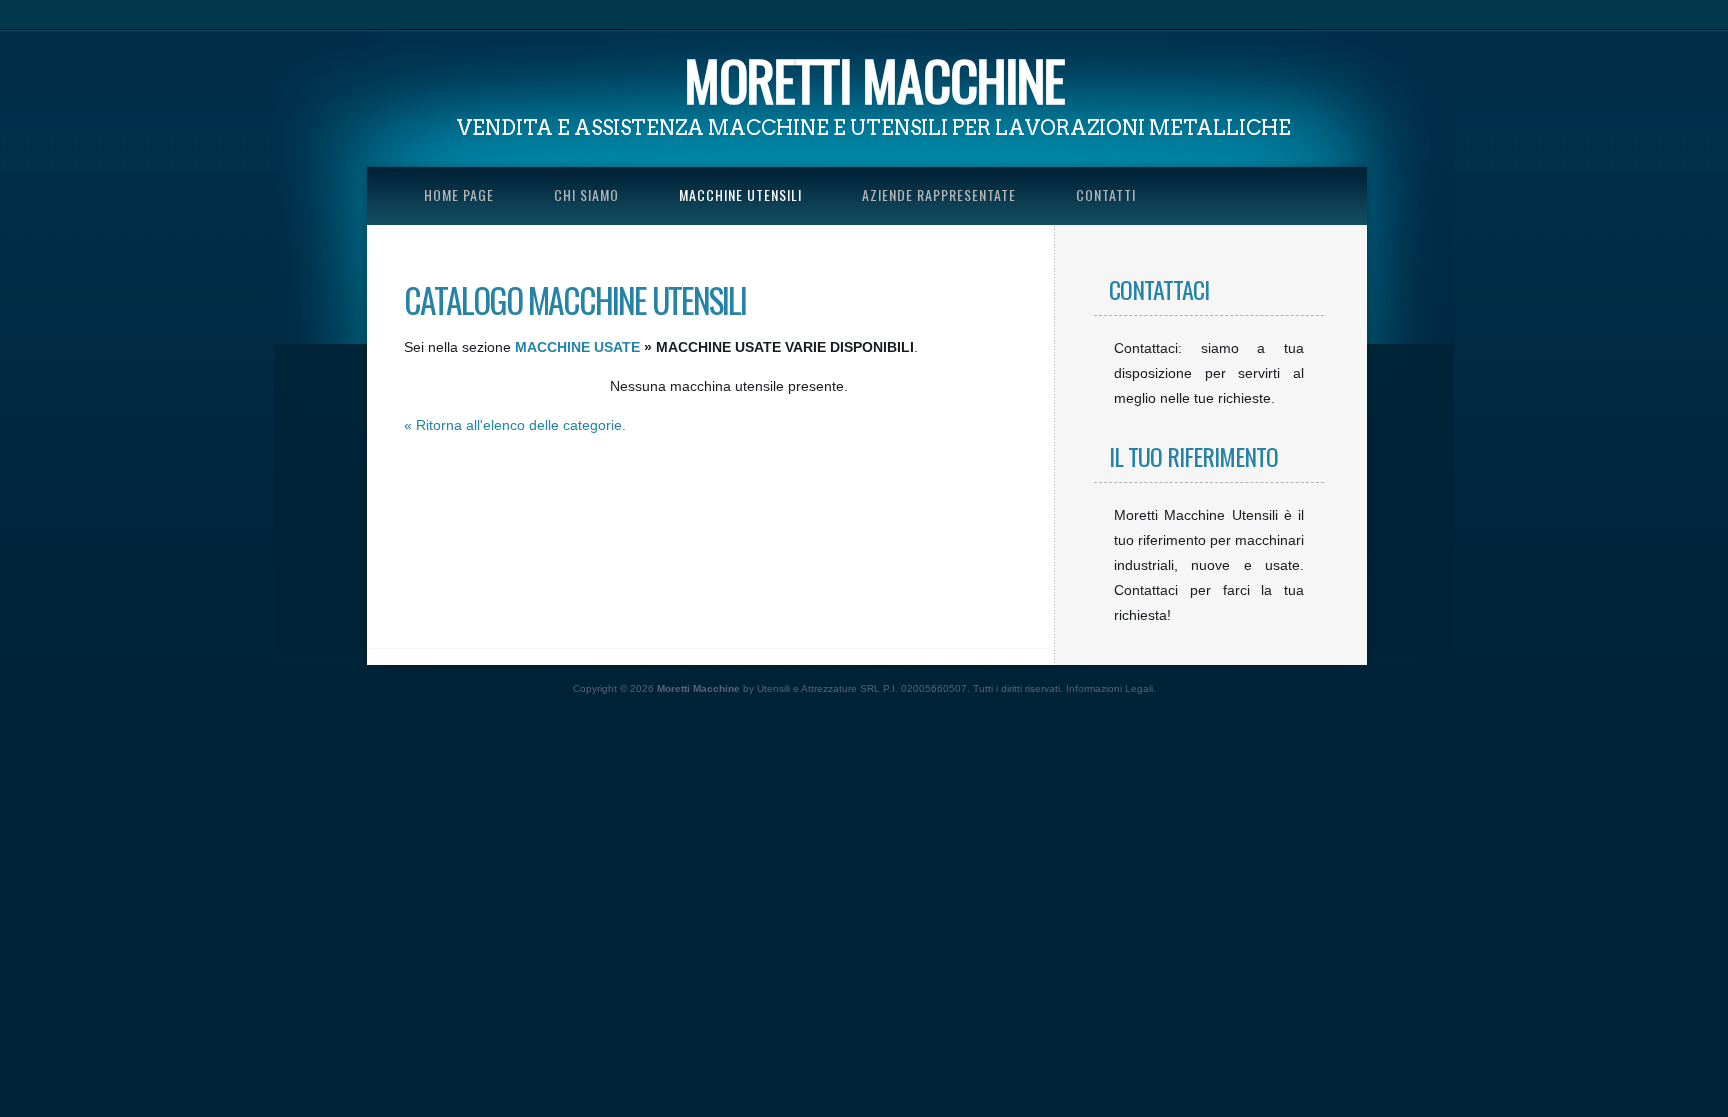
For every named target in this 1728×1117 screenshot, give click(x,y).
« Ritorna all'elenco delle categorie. (515, 425)
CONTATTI (1106, 194)
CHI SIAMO (586, 194)
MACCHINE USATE (577, 347)
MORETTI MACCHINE (874, 80)
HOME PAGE (459, 194)
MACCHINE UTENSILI (740, 194)
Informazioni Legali (1109, 688)
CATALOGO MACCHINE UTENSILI (575, 300)
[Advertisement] (364, 821)
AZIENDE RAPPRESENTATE (939, 194)
